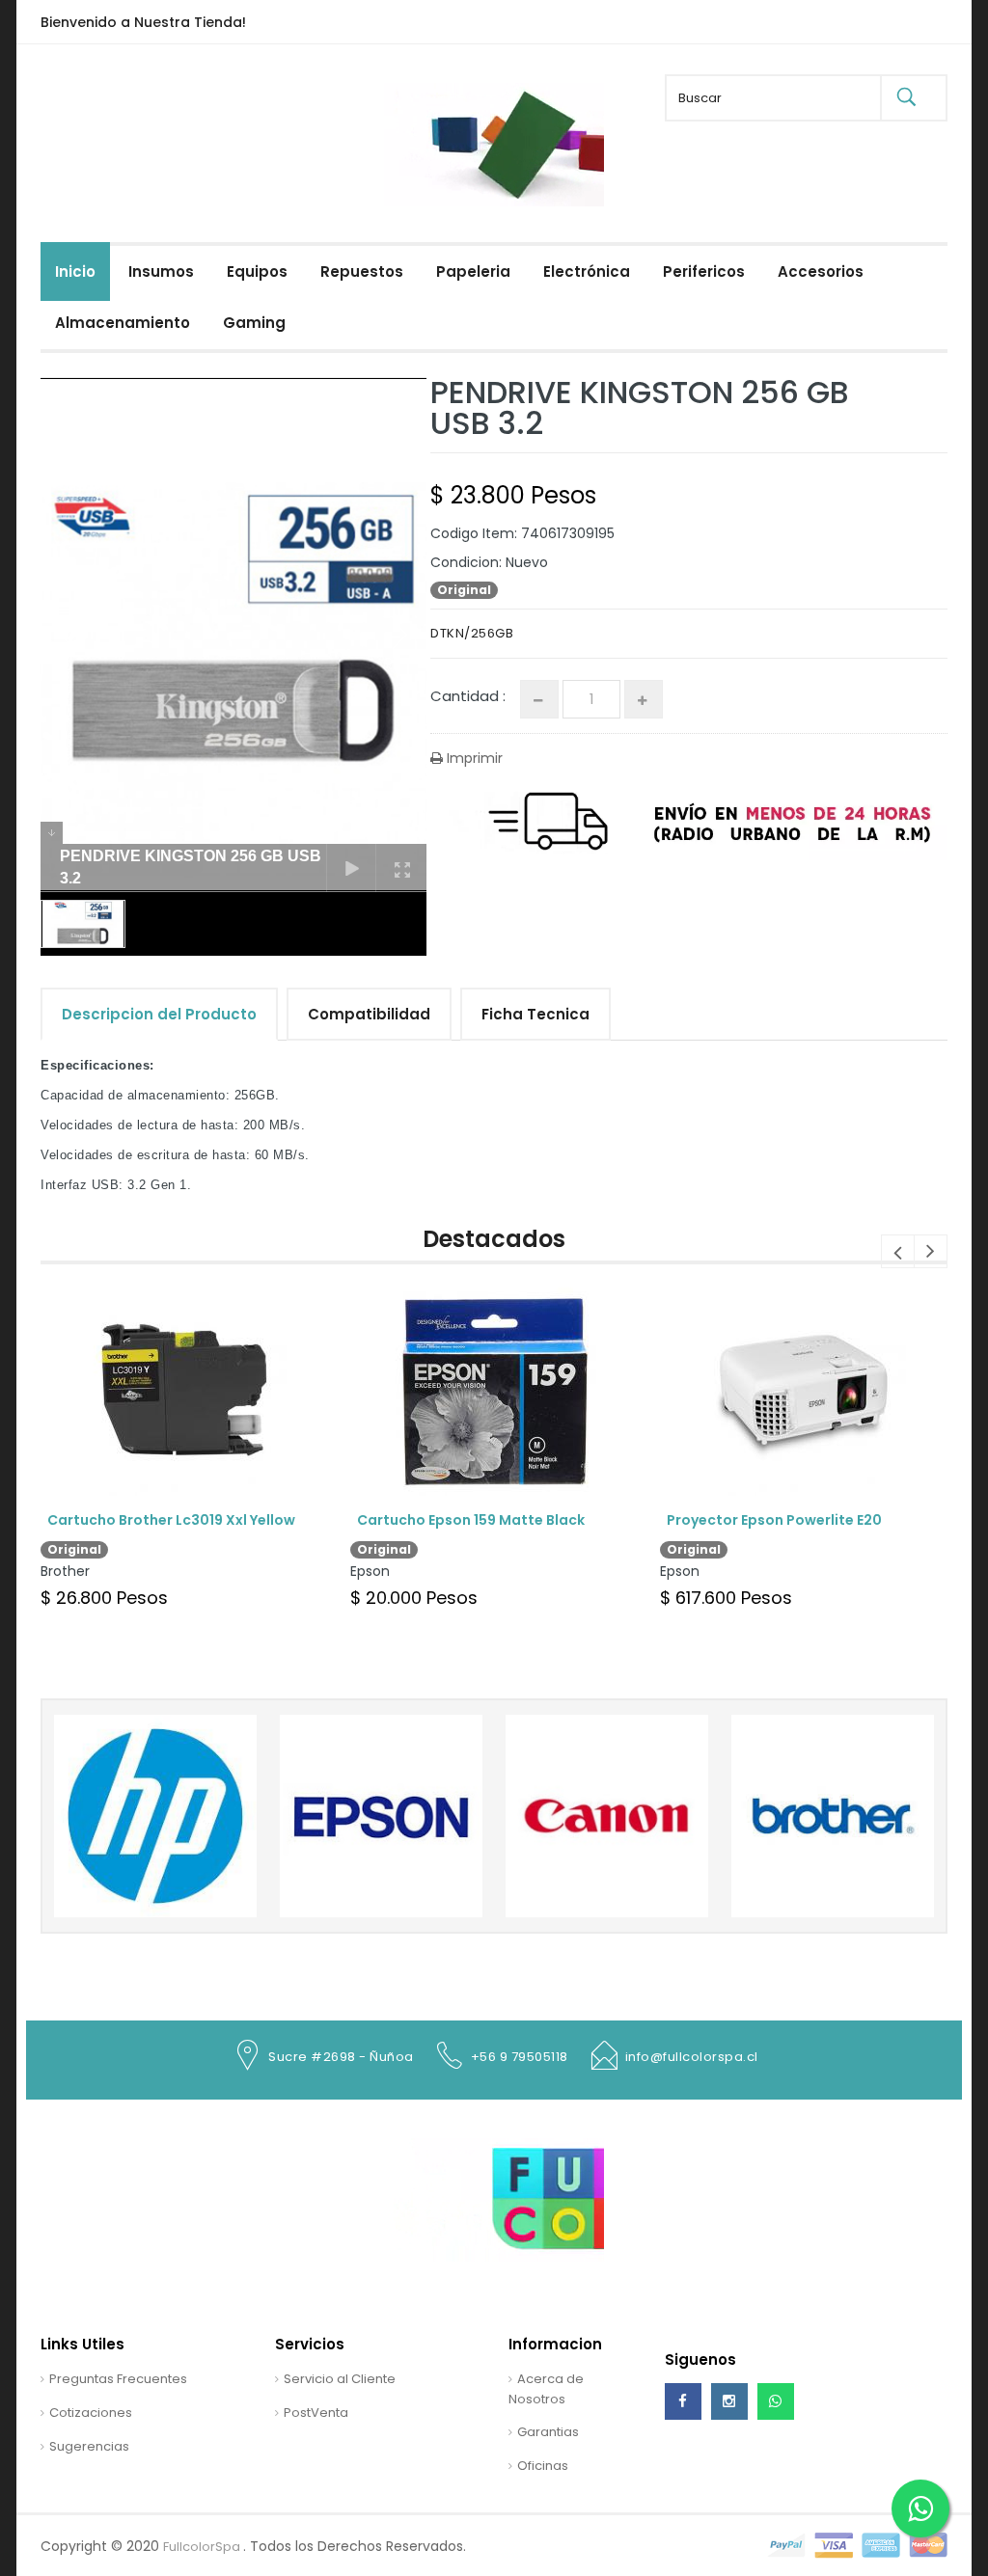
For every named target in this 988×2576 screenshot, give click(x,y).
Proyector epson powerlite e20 (776, 1520)
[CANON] (381, 1815)
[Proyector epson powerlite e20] (803, 1390)
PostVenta (316, 2413)
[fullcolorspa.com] (494, 202)
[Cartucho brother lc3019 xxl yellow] (184, 1390)
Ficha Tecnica (535, 1014)
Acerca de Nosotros (546, 2389)
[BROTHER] (607, 1815)
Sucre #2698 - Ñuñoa (341, 2057)
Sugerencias (89, 2446)
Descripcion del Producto (159, 1014)
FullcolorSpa (203, 2547)
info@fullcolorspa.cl (692, 2057)
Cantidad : (468, 696)
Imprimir (473, 758)
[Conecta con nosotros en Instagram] (729, 2401)
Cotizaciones (91, 2413)
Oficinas (543, 2466)
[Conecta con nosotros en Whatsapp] (776, 2401)
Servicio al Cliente (340, 2379)
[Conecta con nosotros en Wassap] (920, 2508)
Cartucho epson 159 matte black (471, 1520)
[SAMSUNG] (833, 1815)
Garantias (548, 2432)
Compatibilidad (369, 1014)
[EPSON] (155, 1815)
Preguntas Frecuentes (118, 2379)
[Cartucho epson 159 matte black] (494, 1390)
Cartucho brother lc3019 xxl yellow (171, 1520)
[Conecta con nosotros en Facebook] (683, 2401)
